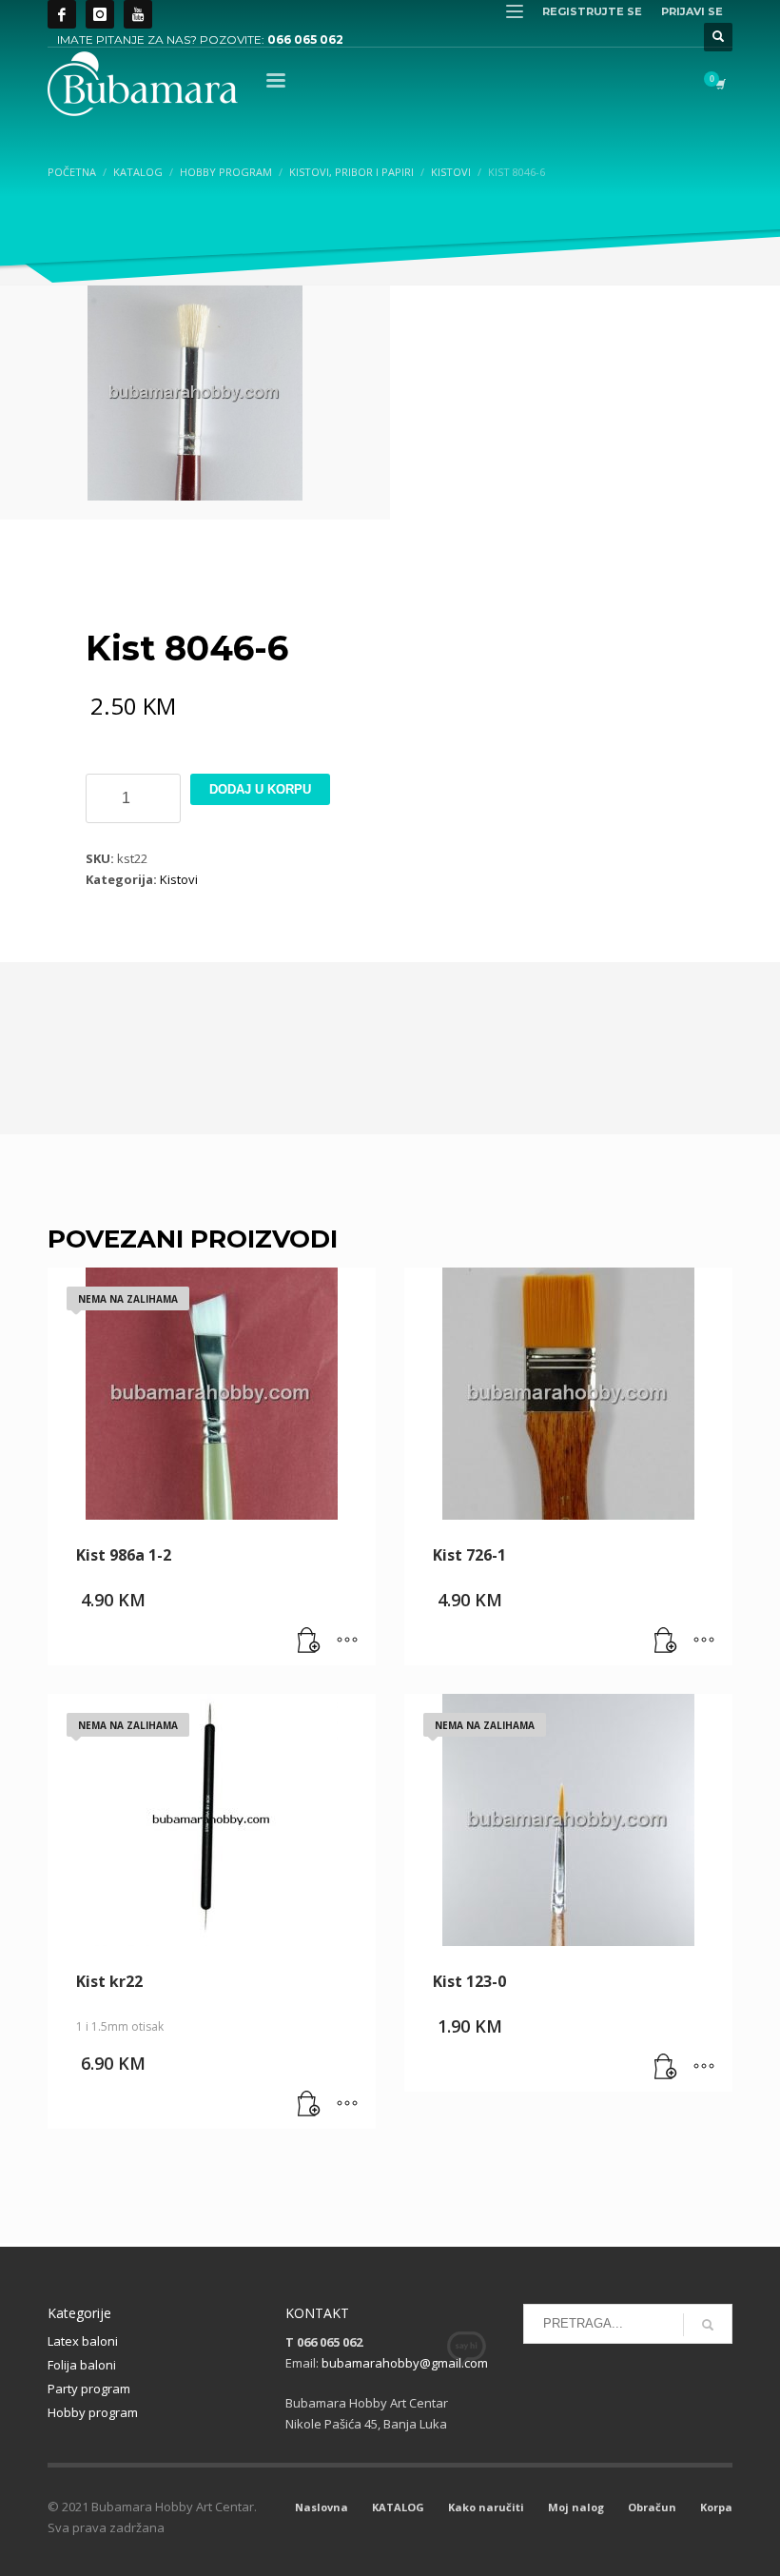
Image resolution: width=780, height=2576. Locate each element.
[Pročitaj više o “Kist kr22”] (309, 2105)
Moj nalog (576, 2507)
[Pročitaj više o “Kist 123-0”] (666, 2068)
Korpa (716, 2507)
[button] (666, 1642)
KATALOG (398, 2507)
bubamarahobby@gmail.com (405, 2363)
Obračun (652, 2507)
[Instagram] (100, 14)
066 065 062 (305, 39)
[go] (708, 2325)
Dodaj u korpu (260, 789)
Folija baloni (82, 2365)
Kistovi (179, 879)
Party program (89, 2389)
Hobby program (93, 2412)
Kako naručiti (486, 2507)
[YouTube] (138, 14)
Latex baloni (83, 2341)
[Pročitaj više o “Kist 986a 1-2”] (309, 1642)
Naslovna (322, 2507)
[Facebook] (62, 14)
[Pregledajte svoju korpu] (719, 84)
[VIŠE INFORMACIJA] (347, 1642)
